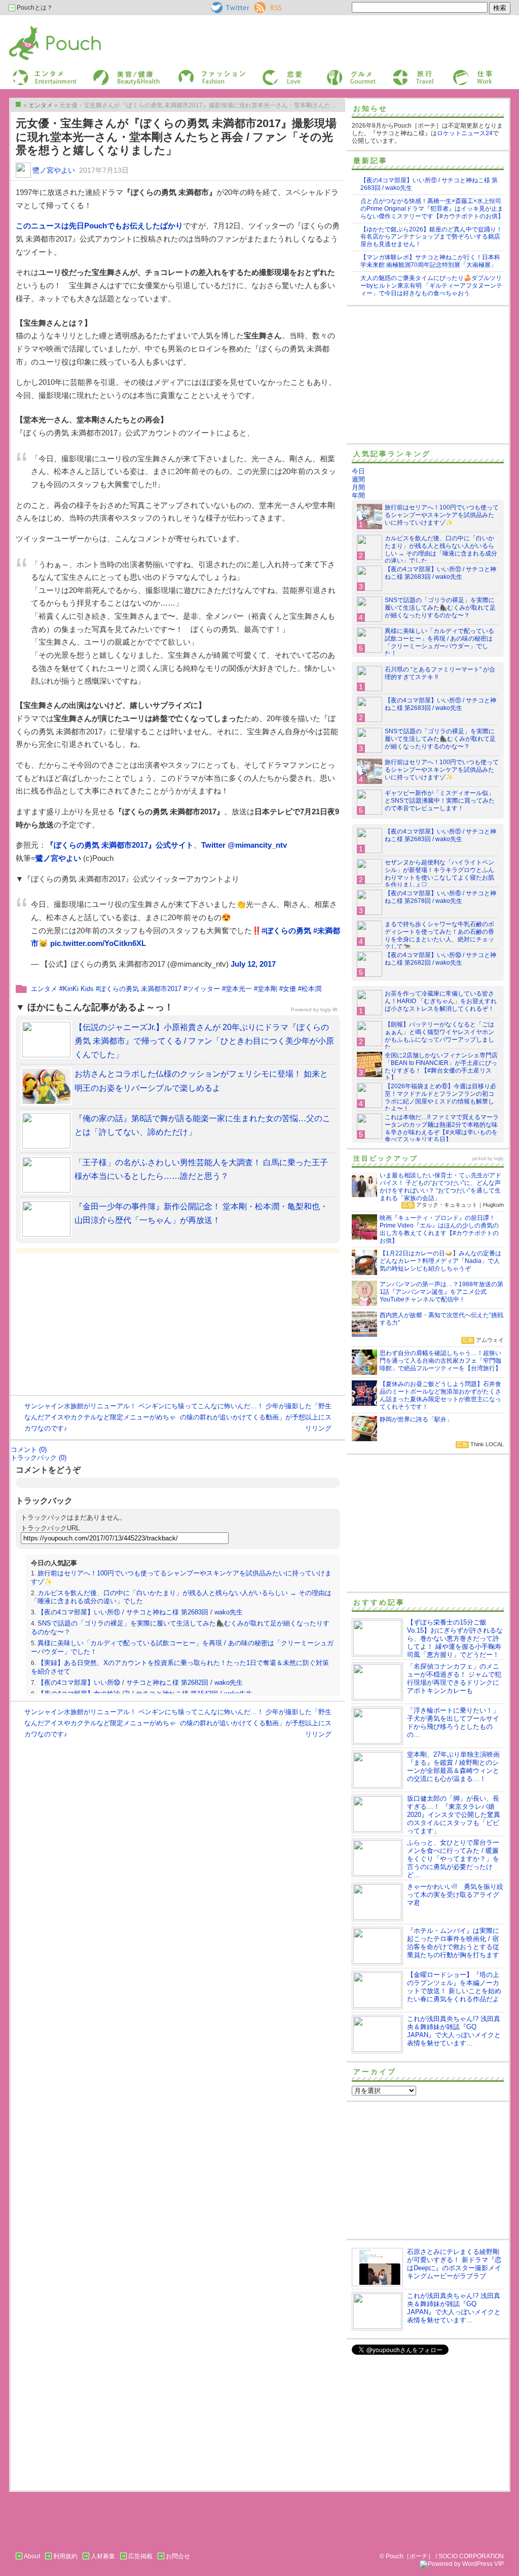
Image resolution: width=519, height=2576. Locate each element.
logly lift (329, 1009)
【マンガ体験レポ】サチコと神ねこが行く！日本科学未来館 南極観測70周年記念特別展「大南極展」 (430, 261)
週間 (358, 479)
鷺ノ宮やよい (54, 170)
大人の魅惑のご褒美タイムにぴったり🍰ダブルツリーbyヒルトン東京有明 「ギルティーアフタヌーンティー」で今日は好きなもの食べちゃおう (431, 286)
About (32, 2556)
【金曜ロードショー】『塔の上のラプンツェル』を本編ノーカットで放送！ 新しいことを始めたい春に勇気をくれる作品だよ (454, 1987)
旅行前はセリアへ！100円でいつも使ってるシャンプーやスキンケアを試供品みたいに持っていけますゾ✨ (442, 515)
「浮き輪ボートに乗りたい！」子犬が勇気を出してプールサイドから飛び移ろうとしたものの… (453, 1722)
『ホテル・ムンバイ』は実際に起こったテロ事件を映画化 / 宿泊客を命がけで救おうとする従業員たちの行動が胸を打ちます (453, 1943)
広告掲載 (140, 2556)
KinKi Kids (78, 989)
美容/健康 (105, 73)
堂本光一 (239, 989)
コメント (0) (29, 1450)
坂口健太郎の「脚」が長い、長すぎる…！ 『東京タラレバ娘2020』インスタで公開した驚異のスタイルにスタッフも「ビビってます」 (454, 1815)
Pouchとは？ (34, 8)
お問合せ (178, 2556)
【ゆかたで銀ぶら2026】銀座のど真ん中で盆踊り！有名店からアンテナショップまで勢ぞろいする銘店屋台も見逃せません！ (431, 237)
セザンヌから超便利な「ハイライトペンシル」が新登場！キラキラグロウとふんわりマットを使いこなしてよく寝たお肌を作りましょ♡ (439, 874)
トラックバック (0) (39, 1458)
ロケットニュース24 (465, 133)
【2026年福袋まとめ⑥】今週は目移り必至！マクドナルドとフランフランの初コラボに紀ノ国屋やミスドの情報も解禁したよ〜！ (440, 1098)
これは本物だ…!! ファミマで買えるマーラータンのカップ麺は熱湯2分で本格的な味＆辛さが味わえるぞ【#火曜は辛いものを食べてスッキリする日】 (442, 1128)
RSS (261, 6)
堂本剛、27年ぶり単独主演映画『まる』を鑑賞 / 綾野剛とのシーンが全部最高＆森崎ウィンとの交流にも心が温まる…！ (453, 1767)
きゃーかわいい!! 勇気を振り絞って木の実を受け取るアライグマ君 (455, 1895)
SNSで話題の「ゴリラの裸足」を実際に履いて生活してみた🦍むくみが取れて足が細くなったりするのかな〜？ (440, 608)
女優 (289, 989)
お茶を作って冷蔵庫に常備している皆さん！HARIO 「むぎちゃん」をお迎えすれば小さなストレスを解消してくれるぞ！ (441, 1001)
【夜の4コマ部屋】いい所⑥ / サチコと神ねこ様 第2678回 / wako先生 (440, 897)
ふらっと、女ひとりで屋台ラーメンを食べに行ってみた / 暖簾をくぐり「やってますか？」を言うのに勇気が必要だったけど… (453, 1859)
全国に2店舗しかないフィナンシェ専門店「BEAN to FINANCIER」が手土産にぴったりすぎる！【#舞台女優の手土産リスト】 (441, 1067)
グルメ (335, 73)
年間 (358, 496)
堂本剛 (267, 989)
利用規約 (65, 2556)
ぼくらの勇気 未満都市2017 (140, 989)
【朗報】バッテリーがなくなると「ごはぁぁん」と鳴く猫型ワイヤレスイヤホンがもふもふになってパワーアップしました (439, 1036)
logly (499, 1159)
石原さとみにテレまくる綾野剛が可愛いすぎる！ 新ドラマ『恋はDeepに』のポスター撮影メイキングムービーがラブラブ (454, 2264)
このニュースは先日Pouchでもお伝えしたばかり (99, 226)
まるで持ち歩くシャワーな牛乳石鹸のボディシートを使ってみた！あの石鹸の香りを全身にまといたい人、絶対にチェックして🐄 (439, 936)
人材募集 (103, 2556)
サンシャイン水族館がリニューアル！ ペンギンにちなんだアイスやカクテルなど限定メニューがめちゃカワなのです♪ (101, 1417)
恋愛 (268, 73)
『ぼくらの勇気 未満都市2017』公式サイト (120, 845)
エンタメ (44, 989)
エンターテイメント (41, 73)
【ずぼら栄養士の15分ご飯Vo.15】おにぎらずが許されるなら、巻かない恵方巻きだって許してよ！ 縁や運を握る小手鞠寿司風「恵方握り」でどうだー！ (455, 1638)
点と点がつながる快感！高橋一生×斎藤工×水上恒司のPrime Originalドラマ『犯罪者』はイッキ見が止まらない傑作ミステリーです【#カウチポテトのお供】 (432, 209)
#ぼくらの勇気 (286, 930)
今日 (358, 471)
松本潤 (311, 989)
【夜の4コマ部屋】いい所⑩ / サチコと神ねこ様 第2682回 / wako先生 (140, 1682)
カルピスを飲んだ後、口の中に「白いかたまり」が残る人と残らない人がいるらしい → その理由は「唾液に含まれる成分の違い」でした (441, 550)
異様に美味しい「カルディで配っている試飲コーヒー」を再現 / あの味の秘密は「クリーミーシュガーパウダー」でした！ (439, 642)
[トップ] (18, 104)
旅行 (398, 73)
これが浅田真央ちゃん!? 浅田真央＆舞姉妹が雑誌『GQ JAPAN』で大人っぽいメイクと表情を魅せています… (454, 2031)
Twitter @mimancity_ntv (244, 845)
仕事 (458, 73)
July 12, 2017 (253, 964)
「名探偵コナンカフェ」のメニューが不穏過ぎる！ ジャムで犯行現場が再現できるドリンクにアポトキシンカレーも (454, 1678)
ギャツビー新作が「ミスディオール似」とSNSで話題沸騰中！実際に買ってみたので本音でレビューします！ (440, 801)
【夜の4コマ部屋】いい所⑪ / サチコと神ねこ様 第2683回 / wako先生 (140, 1612)
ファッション (195, 73)
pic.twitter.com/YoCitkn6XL (98, 943)
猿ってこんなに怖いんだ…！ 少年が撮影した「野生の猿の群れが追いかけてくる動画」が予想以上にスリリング (255, 1417)
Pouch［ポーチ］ (35, 28)
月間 (358, 487)
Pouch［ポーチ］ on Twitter (229, 8)
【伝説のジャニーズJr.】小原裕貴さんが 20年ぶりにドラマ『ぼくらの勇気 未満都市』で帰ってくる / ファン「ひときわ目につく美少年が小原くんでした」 (204, 1041)
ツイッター (203, 989)
